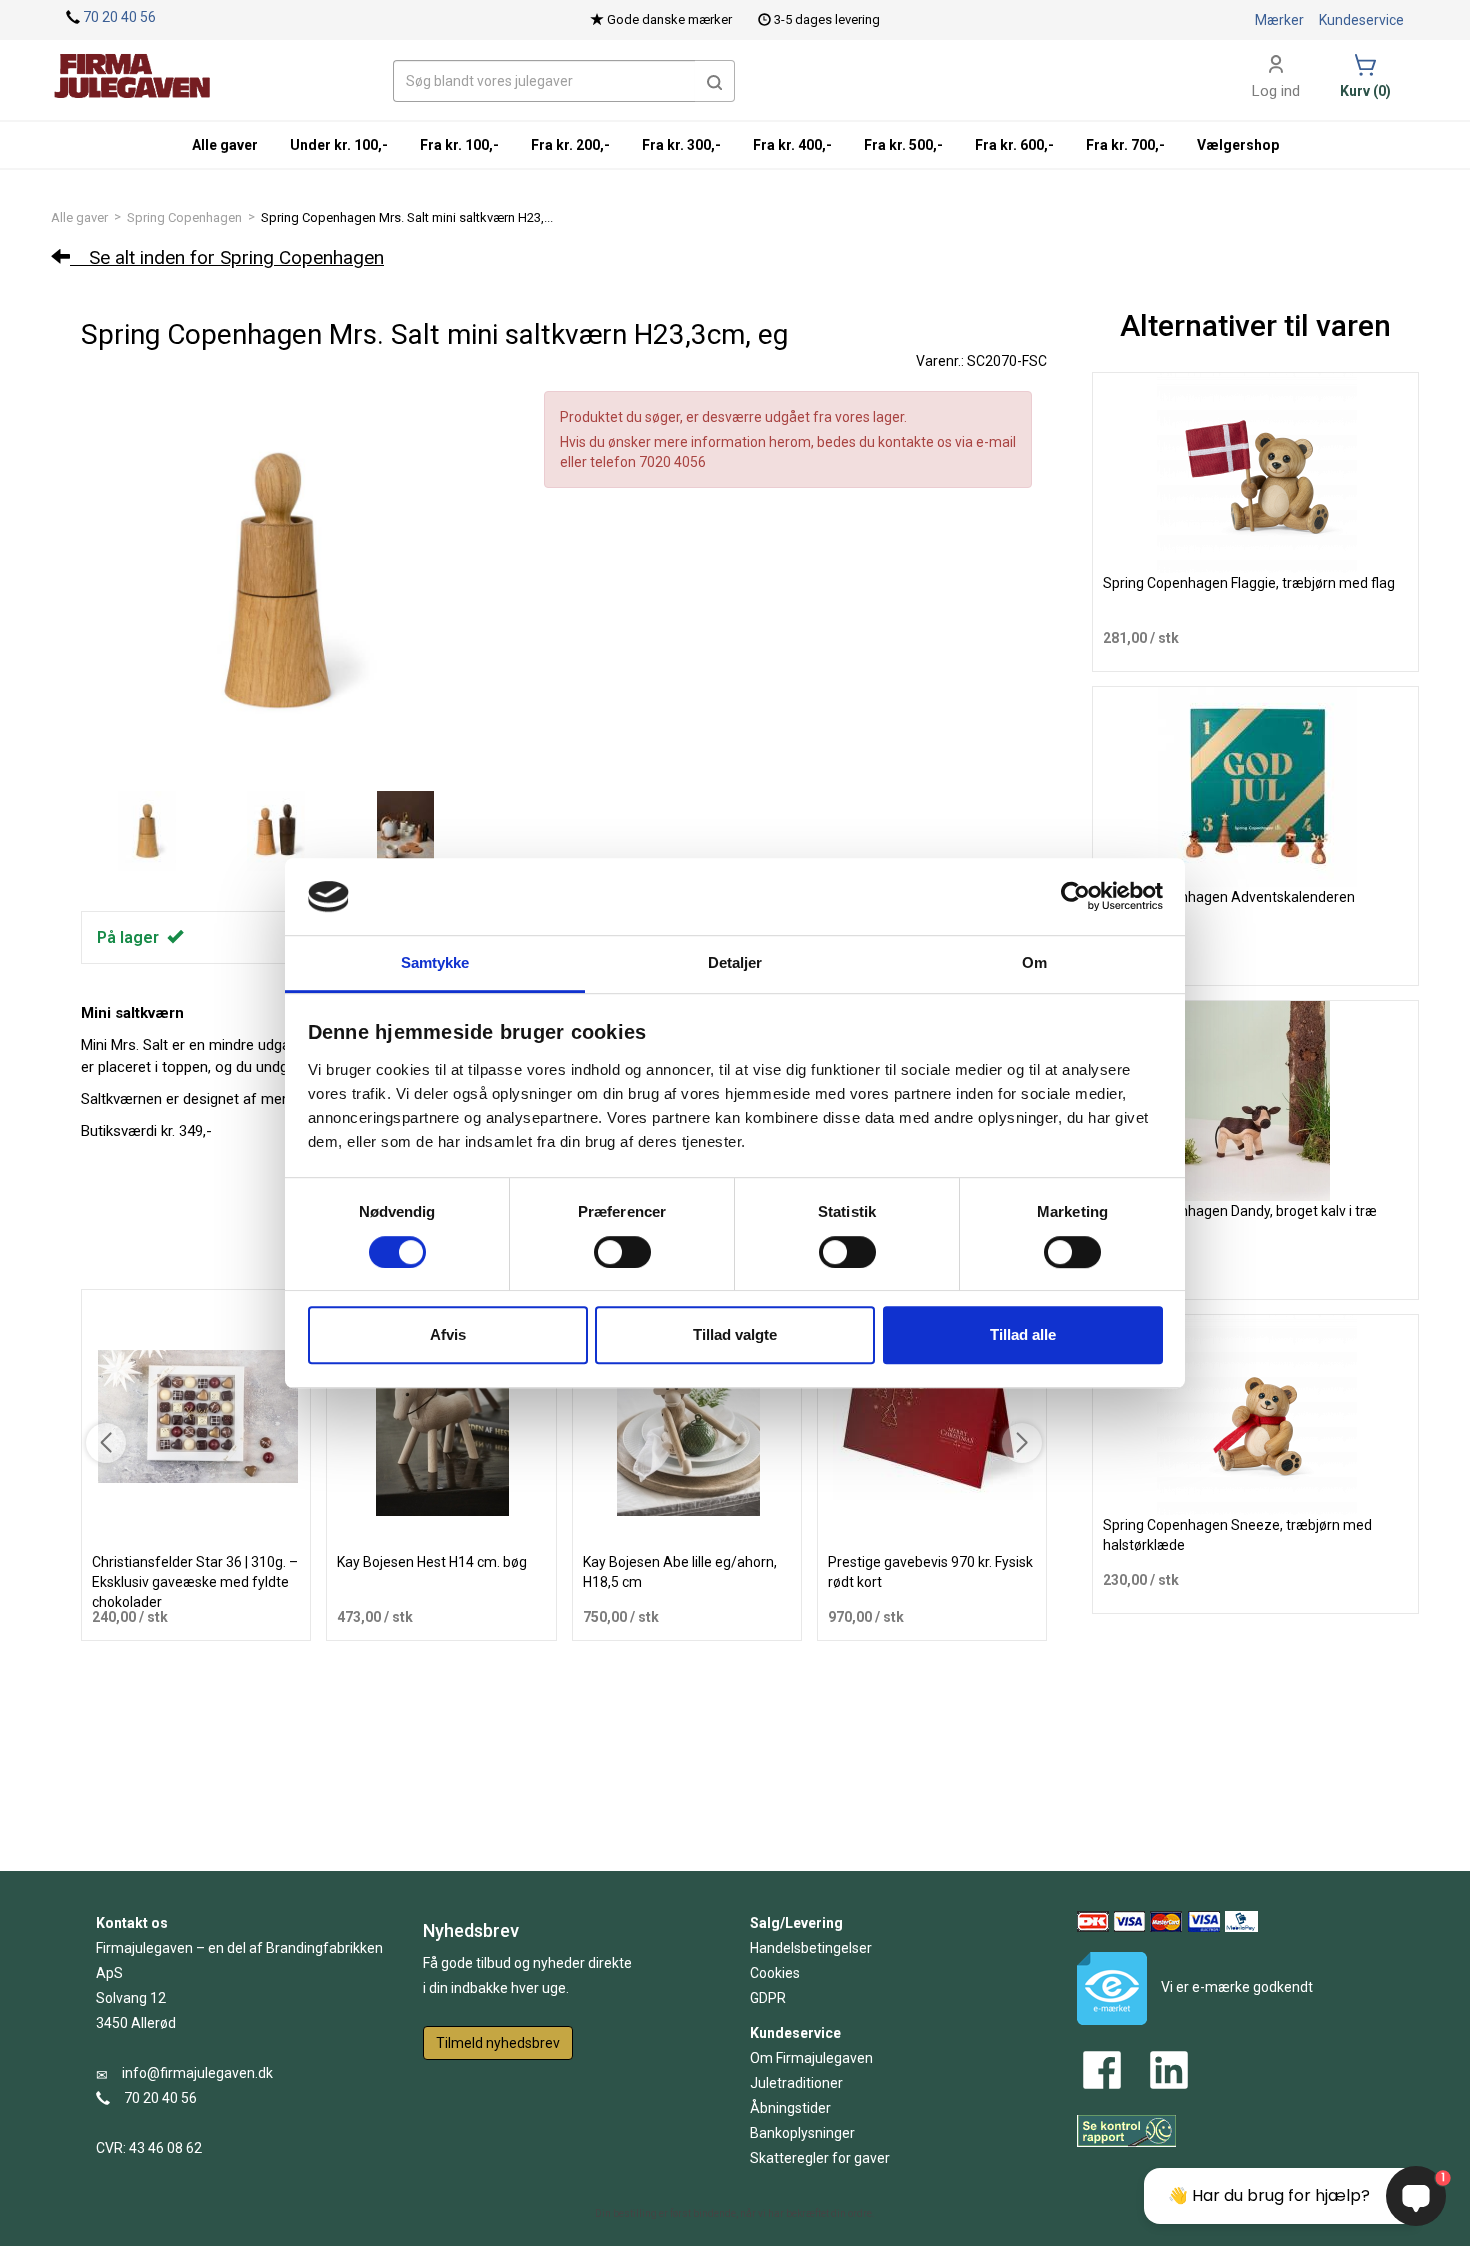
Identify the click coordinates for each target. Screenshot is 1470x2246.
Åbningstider (790, 2108)
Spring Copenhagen (184, 217)
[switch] (622, 1252)
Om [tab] (1034, 962)
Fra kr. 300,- (681, 145)
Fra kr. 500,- (903, 145)
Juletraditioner (796, 2083)
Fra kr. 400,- (792, 145)
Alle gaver (79, 217)
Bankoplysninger (802, 2133)
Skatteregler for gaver (820, 2158)
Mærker (1279, 20)
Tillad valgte (735, 1334)
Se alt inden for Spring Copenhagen (227, 257)
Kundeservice (1361, 20)
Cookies (775, 1973)
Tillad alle (1023, 1334)
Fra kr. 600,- (1014, 145)
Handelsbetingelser (811, 1948)
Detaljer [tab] (735, 962)
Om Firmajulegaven (811, 2058)
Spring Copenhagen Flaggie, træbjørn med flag (1249, 583)
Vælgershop (1238, 145)
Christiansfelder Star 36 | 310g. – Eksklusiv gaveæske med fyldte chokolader (195, 1582)
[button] (715, 81)
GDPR (768, 1998)
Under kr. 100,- (339, 145)
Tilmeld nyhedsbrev (498, 2043)
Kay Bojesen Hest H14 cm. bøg (432, 1562)
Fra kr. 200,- (570, 145)
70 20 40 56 (119, 17)
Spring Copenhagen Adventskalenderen (1229, 897)
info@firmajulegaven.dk (197, 2073)
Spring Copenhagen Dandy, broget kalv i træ (1240, 1211)
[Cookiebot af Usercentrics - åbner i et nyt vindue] (1075, 897)
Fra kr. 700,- (1125, 145)
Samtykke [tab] (435, 962)
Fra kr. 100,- (459, 145)
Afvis (448, 1334)
